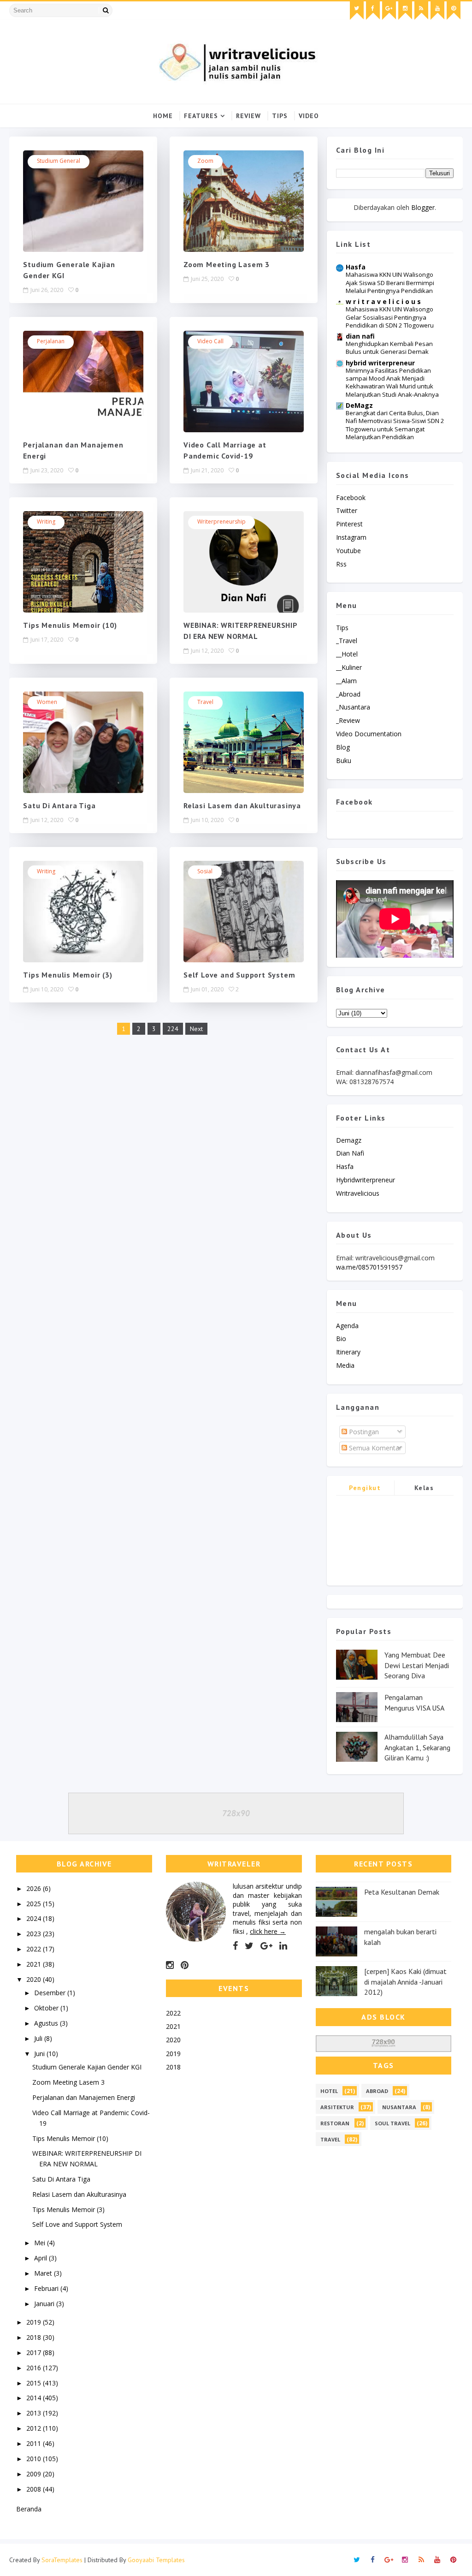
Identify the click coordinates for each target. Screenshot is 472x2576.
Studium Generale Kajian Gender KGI (87, 2067)
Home (163, 116)
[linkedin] (283, 1946)
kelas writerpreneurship (424, 1489)
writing (46, 522)
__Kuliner (349, 667)
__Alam (346, 681)
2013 (35, 2413)
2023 (35, 1934)
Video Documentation (369, 734)
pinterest (349, 524)
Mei (41, 2243)
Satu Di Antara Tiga (59, 805)
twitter (347, 510)
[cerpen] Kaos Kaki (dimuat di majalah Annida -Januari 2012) (405, 1982)
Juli (39, 2038)
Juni (40, 2054)
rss (341, 564)
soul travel (392, 2123)
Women (47, 702)
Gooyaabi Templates (156, 2560)
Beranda (29, 2509)
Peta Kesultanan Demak (402, 1892)
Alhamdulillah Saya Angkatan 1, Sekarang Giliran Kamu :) (417, 1747)
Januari (45, 2304)
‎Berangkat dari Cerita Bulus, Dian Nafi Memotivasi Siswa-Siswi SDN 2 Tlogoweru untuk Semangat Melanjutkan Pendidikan (395, 425)
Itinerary (348, 1352)
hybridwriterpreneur (366, 1180)
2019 (35, 2322)
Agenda (347, 1326)
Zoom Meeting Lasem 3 (227, 264)
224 (173, 1029)
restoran (335, 2123)
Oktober (47, 2008)
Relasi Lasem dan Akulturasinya (242, 805)
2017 (35, 2352)
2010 (35, 2459)
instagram (351, 537)
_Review (348, 720)
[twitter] (357, 11)
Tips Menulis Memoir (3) (68, 975)
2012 (35, 2428)
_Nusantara (353, 707)
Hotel (329, 2091)
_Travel (347, 641)
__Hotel (347, 654)
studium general (59, 161)
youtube (348, 551)
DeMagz (359, 405)
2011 (35, 2443)
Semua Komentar (374, 1448)
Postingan (363, 1432)
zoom (205, 161)
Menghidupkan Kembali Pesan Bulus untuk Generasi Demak (389, 348)
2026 (35, 1888)
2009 (35, 2474)
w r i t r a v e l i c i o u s (383, 301)
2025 (35, 1904)
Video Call (210, 341)
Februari (47, 2288)
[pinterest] (454, 11)
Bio (341, 1339)
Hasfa (356, 267)
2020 (35, 1979)
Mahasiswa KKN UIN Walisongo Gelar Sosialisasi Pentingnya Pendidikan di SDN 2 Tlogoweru (390, 317)
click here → (268, 1931)
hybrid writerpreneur (380, 363)
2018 (35, 2337)
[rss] (421, 11)
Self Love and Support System (239, 975)
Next (196, 1029)
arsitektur (337, 2107)
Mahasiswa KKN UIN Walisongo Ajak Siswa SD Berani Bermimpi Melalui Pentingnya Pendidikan (390, 283)
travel (205, 702)
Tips (280, 116)
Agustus (47, 2023)
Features (201, 116)
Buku (344, 760)
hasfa (345, 1166)
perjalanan (51, 341)
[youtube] (437, 11)
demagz (349, 1140)
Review (248, 116)
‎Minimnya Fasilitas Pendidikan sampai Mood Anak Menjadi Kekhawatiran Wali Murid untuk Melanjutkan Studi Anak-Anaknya (392, 382)
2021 (35, 1964)
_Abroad (348, 694)
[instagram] (405, 11)
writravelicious (358, 1193)
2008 (35, 2489)
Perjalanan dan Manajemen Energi (84, 2097)
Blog (343, 747)
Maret (44, 2273)
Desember (51, 1993)
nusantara (399, 2107)
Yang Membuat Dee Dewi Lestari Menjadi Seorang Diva (417, 1665)
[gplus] (389, 11)
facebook (351, 498)
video (309, 116)
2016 (35, 2368)
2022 (35, 1949)
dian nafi (360, 336)
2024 (35, 1918)
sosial (205, 871)
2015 (35, 2383)
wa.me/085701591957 (369, 1267)
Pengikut (365, 1488)
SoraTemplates (62, 2560)
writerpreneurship (221, 522)
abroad (377, 2091)
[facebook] (373, 11)
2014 (35, 2398)
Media (345, 1365)
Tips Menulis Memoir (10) (70, 625)
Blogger (423, 207)
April (41, 2258)
